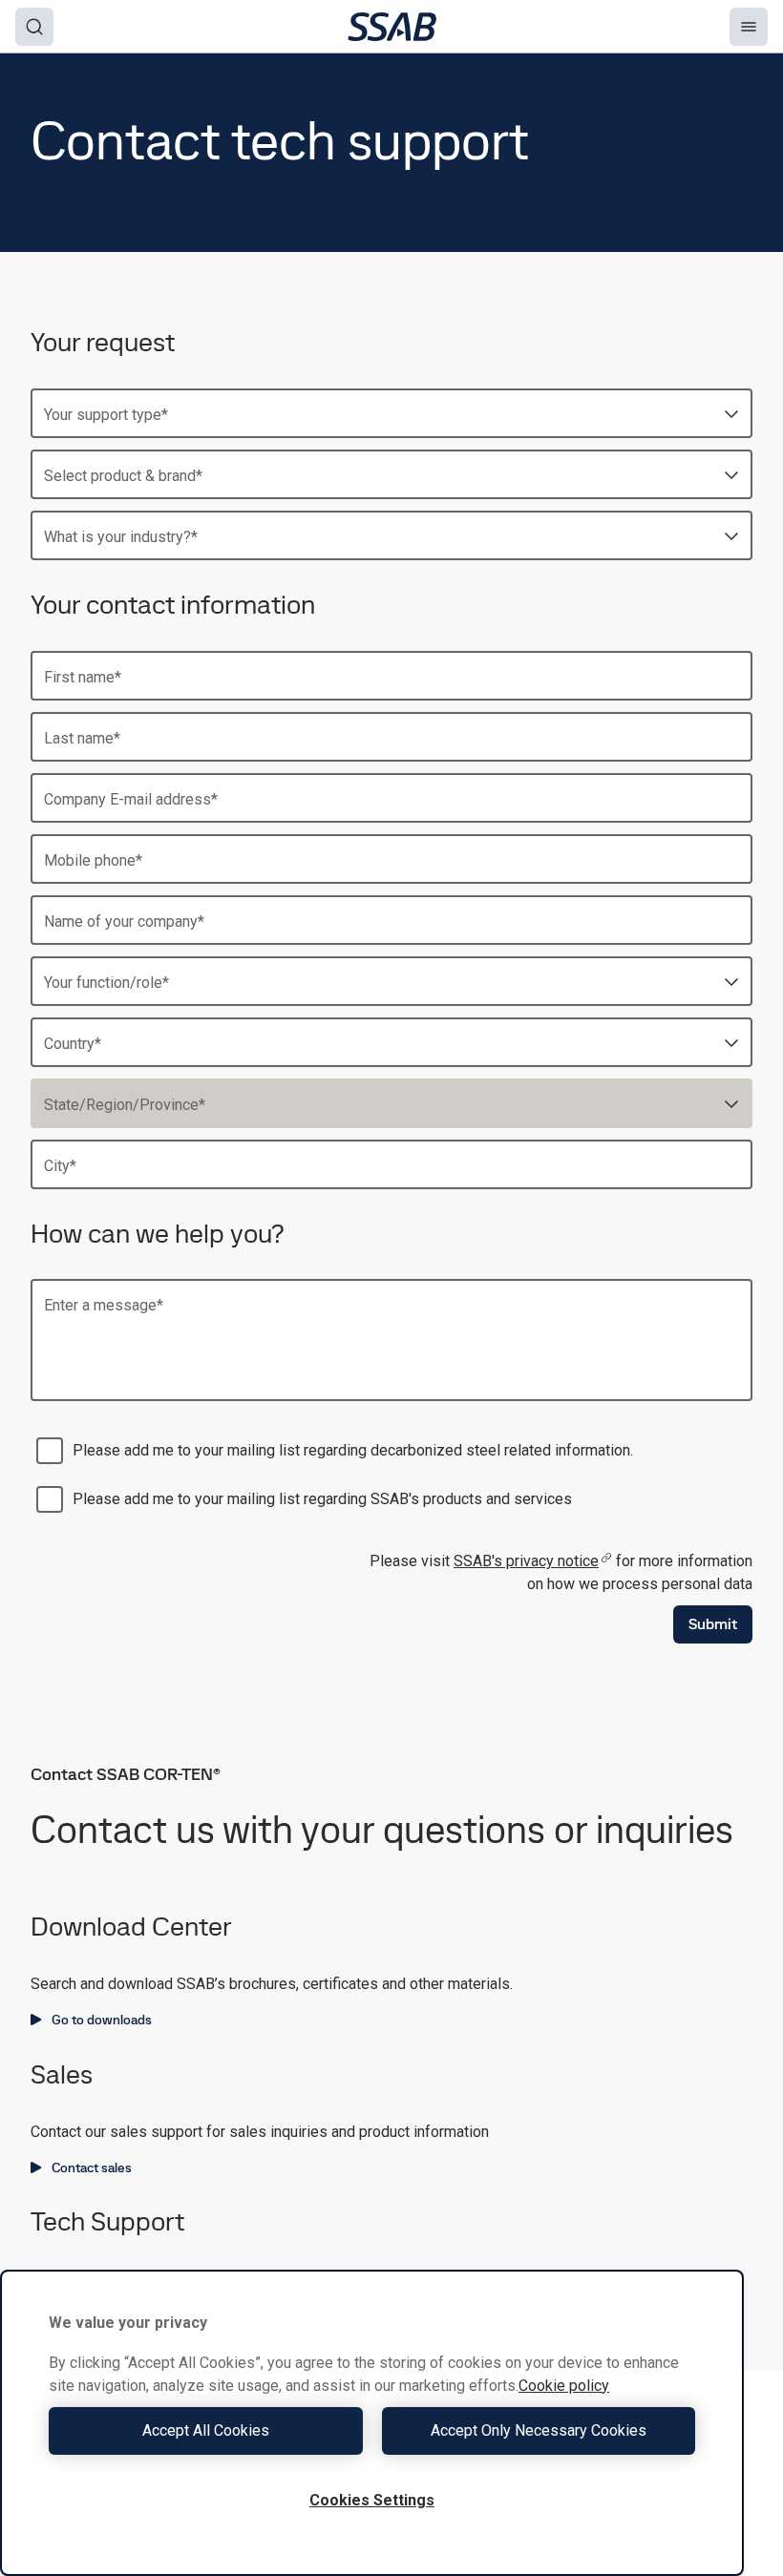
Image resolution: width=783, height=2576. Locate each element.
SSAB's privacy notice (526, 1561)
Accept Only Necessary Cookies (539, 2430)
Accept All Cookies (206, 2430)
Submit (713, 1624)
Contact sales (92, 2168)
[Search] (34, 27)
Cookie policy (564, 2386)
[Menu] (749, 27)
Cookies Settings (372, 2500)
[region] (372, 2423)
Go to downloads (102, 2020)
